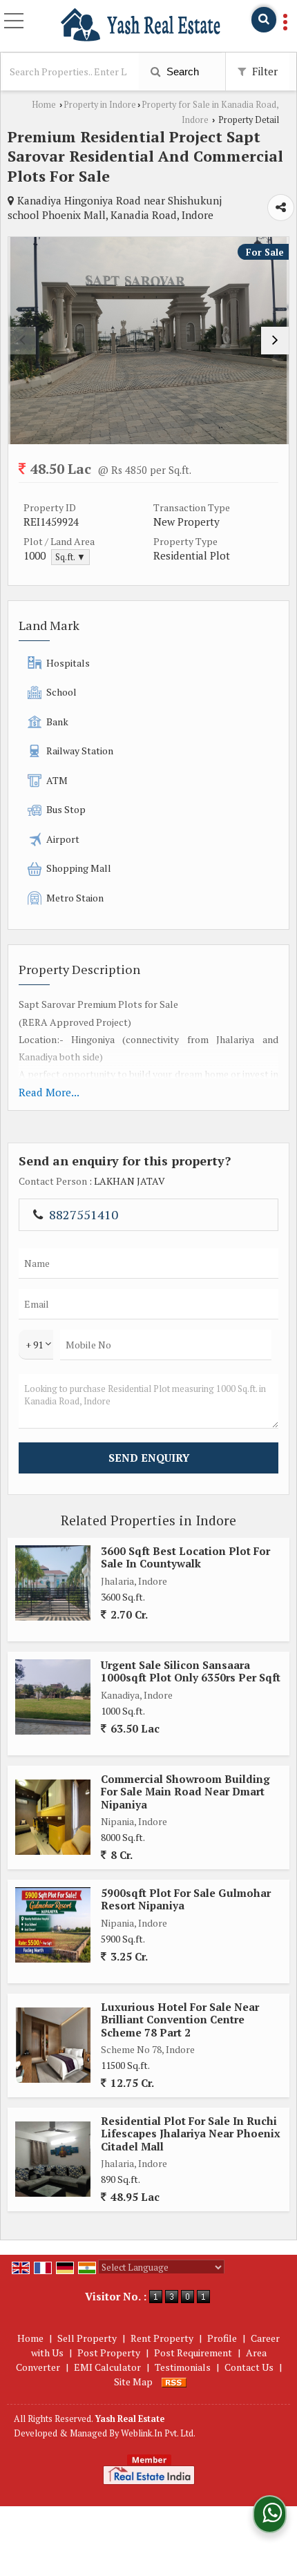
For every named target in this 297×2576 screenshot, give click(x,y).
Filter (264, 71)
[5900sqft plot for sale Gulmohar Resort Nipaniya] (53, 1925)
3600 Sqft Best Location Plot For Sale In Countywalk (185, 1557)
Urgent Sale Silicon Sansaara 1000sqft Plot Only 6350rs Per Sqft (191, 1671)
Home (44, 105)
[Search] (264, 20)
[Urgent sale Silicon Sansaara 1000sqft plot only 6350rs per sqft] (53, 1697)
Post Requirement (193, 2353)
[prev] (22, 341)
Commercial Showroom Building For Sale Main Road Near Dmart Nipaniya (185, 1792)
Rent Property (162, 2338)
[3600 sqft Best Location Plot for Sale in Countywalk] (53, 1583)
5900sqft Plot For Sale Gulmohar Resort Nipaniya (186, 1899)
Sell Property (87, 2338)
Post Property (109, 2353)
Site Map (133, 2382)
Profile (222, 2338)
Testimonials (183, 2367)
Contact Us (249, 2367)
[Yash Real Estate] (141, 25)
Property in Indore (100, 105)
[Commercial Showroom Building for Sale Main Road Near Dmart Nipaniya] (53, 1817)
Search (181, 71)
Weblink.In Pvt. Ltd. (158, 2433)
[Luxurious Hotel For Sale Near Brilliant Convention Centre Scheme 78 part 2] (53, 2045)
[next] (275, 341)
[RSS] (174, 2382)
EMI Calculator (107, 2367)
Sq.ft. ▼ (70, 557)
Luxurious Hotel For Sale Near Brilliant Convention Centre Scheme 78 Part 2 (180, 2020)
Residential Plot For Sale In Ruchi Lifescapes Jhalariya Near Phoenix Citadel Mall (191, 2134)
